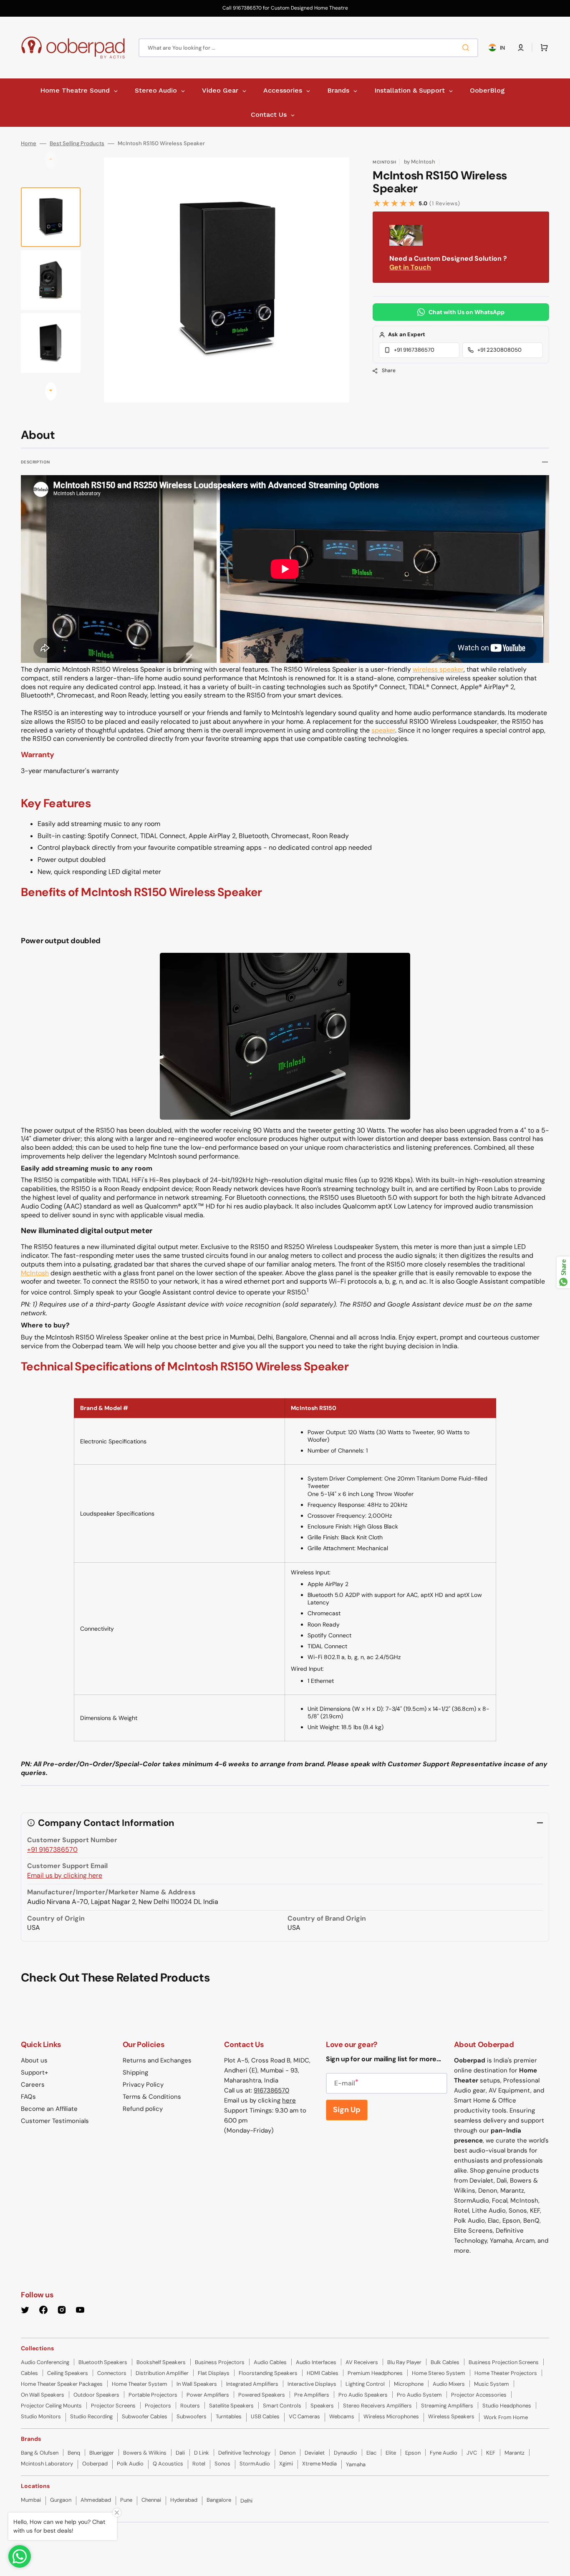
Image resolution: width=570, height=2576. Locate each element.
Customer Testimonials (55, 2121)
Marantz (515, 2453)
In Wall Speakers (197, 2384)
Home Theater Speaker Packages (62, 2384)
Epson (413, 2453)
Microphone (409, 2384)
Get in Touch (410, 267)
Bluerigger (102, 2453)
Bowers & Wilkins (145, 2453)
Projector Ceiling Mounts (51, 2406)
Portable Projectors (153, 2395)
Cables (29, 2373)
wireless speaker (438, 669)
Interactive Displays (312, 2384)
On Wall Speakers (43, 2395)
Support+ (34, 2072)
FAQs (28, 2097)
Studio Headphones (507, 2406)
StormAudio (255, 2464)
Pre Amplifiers (312, 2395)
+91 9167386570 (414, 350)
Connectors (112, 2373)
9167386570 (271, 2090)
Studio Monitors (41, 2416)
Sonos (222, 2464)
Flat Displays (214, 2373)
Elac (371, 2453)
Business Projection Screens (504, 2362)
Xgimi (286, 2464)
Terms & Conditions (152, 2097)
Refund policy (143, 2109)
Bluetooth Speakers (103, 2362)
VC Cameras (304, 2416)
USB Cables (265, 2416)
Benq (74, 2453)
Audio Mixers (449, 2384)
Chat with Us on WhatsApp (467, 312)
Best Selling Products (77, 144)
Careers (33, 2085)
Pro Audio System (419, 2395)
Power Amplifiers (208, 2395)
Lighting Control (365, 2384)
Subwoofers (192, 2416)
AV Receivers (362, 2362)
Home (29, 144)
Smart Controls (282, 2406)
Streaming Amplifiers (447, 2406)
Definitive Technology (244, 2453)
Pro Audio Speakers (363, 2395)
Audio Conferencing (45, 2362)
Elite (391, 2453)
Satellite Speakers (231, 2406)
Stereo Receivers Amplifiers (377, 2406)
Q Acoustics (168, 2464)
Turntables (229, 2416)
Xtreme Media (319, 2464)
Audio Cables (270, 2362)
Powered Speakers (262, 2395)
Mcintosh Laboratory (47, 2464)
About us (34, 2060)
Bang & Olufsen (40, 2453)
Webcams (342, 2416)
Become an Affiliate (49, 2109)
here (289, 2100)
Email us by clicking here (65, 1875)
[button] (521, 48)
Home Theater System (140, 2384)
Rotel (199, 2464)
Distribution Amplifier (162, 2373)
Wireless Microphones (391, 2416)
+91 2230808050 (499, 350)
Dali (180, 2453)
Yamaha (356, 2464)
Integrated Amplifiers (252, 2384)
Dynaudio (346, 2453)
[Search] (467, 48)
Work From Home (506, 2417)
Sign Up (347, 2110)
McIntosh (35, 1273)
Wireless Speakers (451, 2416)
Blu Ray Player (404, 2362)
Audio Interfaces (316, 2362)
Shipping (135, 2072)
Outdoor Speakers (96, 2395)
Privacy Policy (143, 2085)
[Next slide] (51, 391)
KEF (491, 2453)
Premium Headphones (375, 2373)
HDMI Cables (323, 2373)
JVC (472, 2453)
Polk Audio (130, 2464)
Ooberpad (95, 2464)
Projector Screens (113, 2406)
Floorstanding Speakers (268, 2373)
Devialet (315, 2453)
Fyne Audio (444, 2453)
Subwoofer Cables (145, 2416)
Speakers (322, 2406)
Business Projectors (220, 2362)
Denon (288, 2453)
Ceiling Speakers (68, 2373)
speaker (383, 730)
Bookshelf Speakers (161, 2362)
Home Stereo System (439, 2373)
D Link (202, 2453)
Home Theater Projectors (506, 2373)
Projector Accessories (479, 2395)
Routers (190, 2406)
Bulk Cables (445, 2362)
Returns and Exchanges (157, 2060)
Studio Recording (91, 2416)
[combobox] (308, 48)
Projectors (158, 2406)
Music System (492, 2384)
